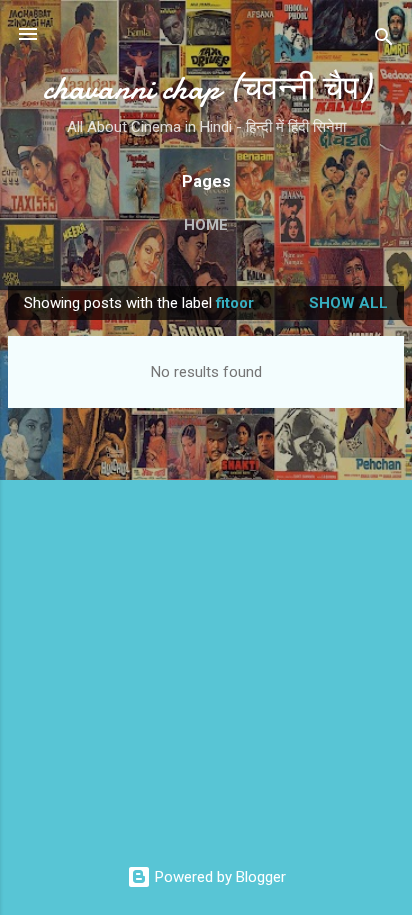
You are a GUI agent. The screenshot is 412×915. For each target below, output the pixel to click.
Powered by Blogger (218, 877)
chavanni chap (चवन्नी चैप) (206, 88)
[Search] (384, 40)
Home (206, 225)
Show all (348, 303)
